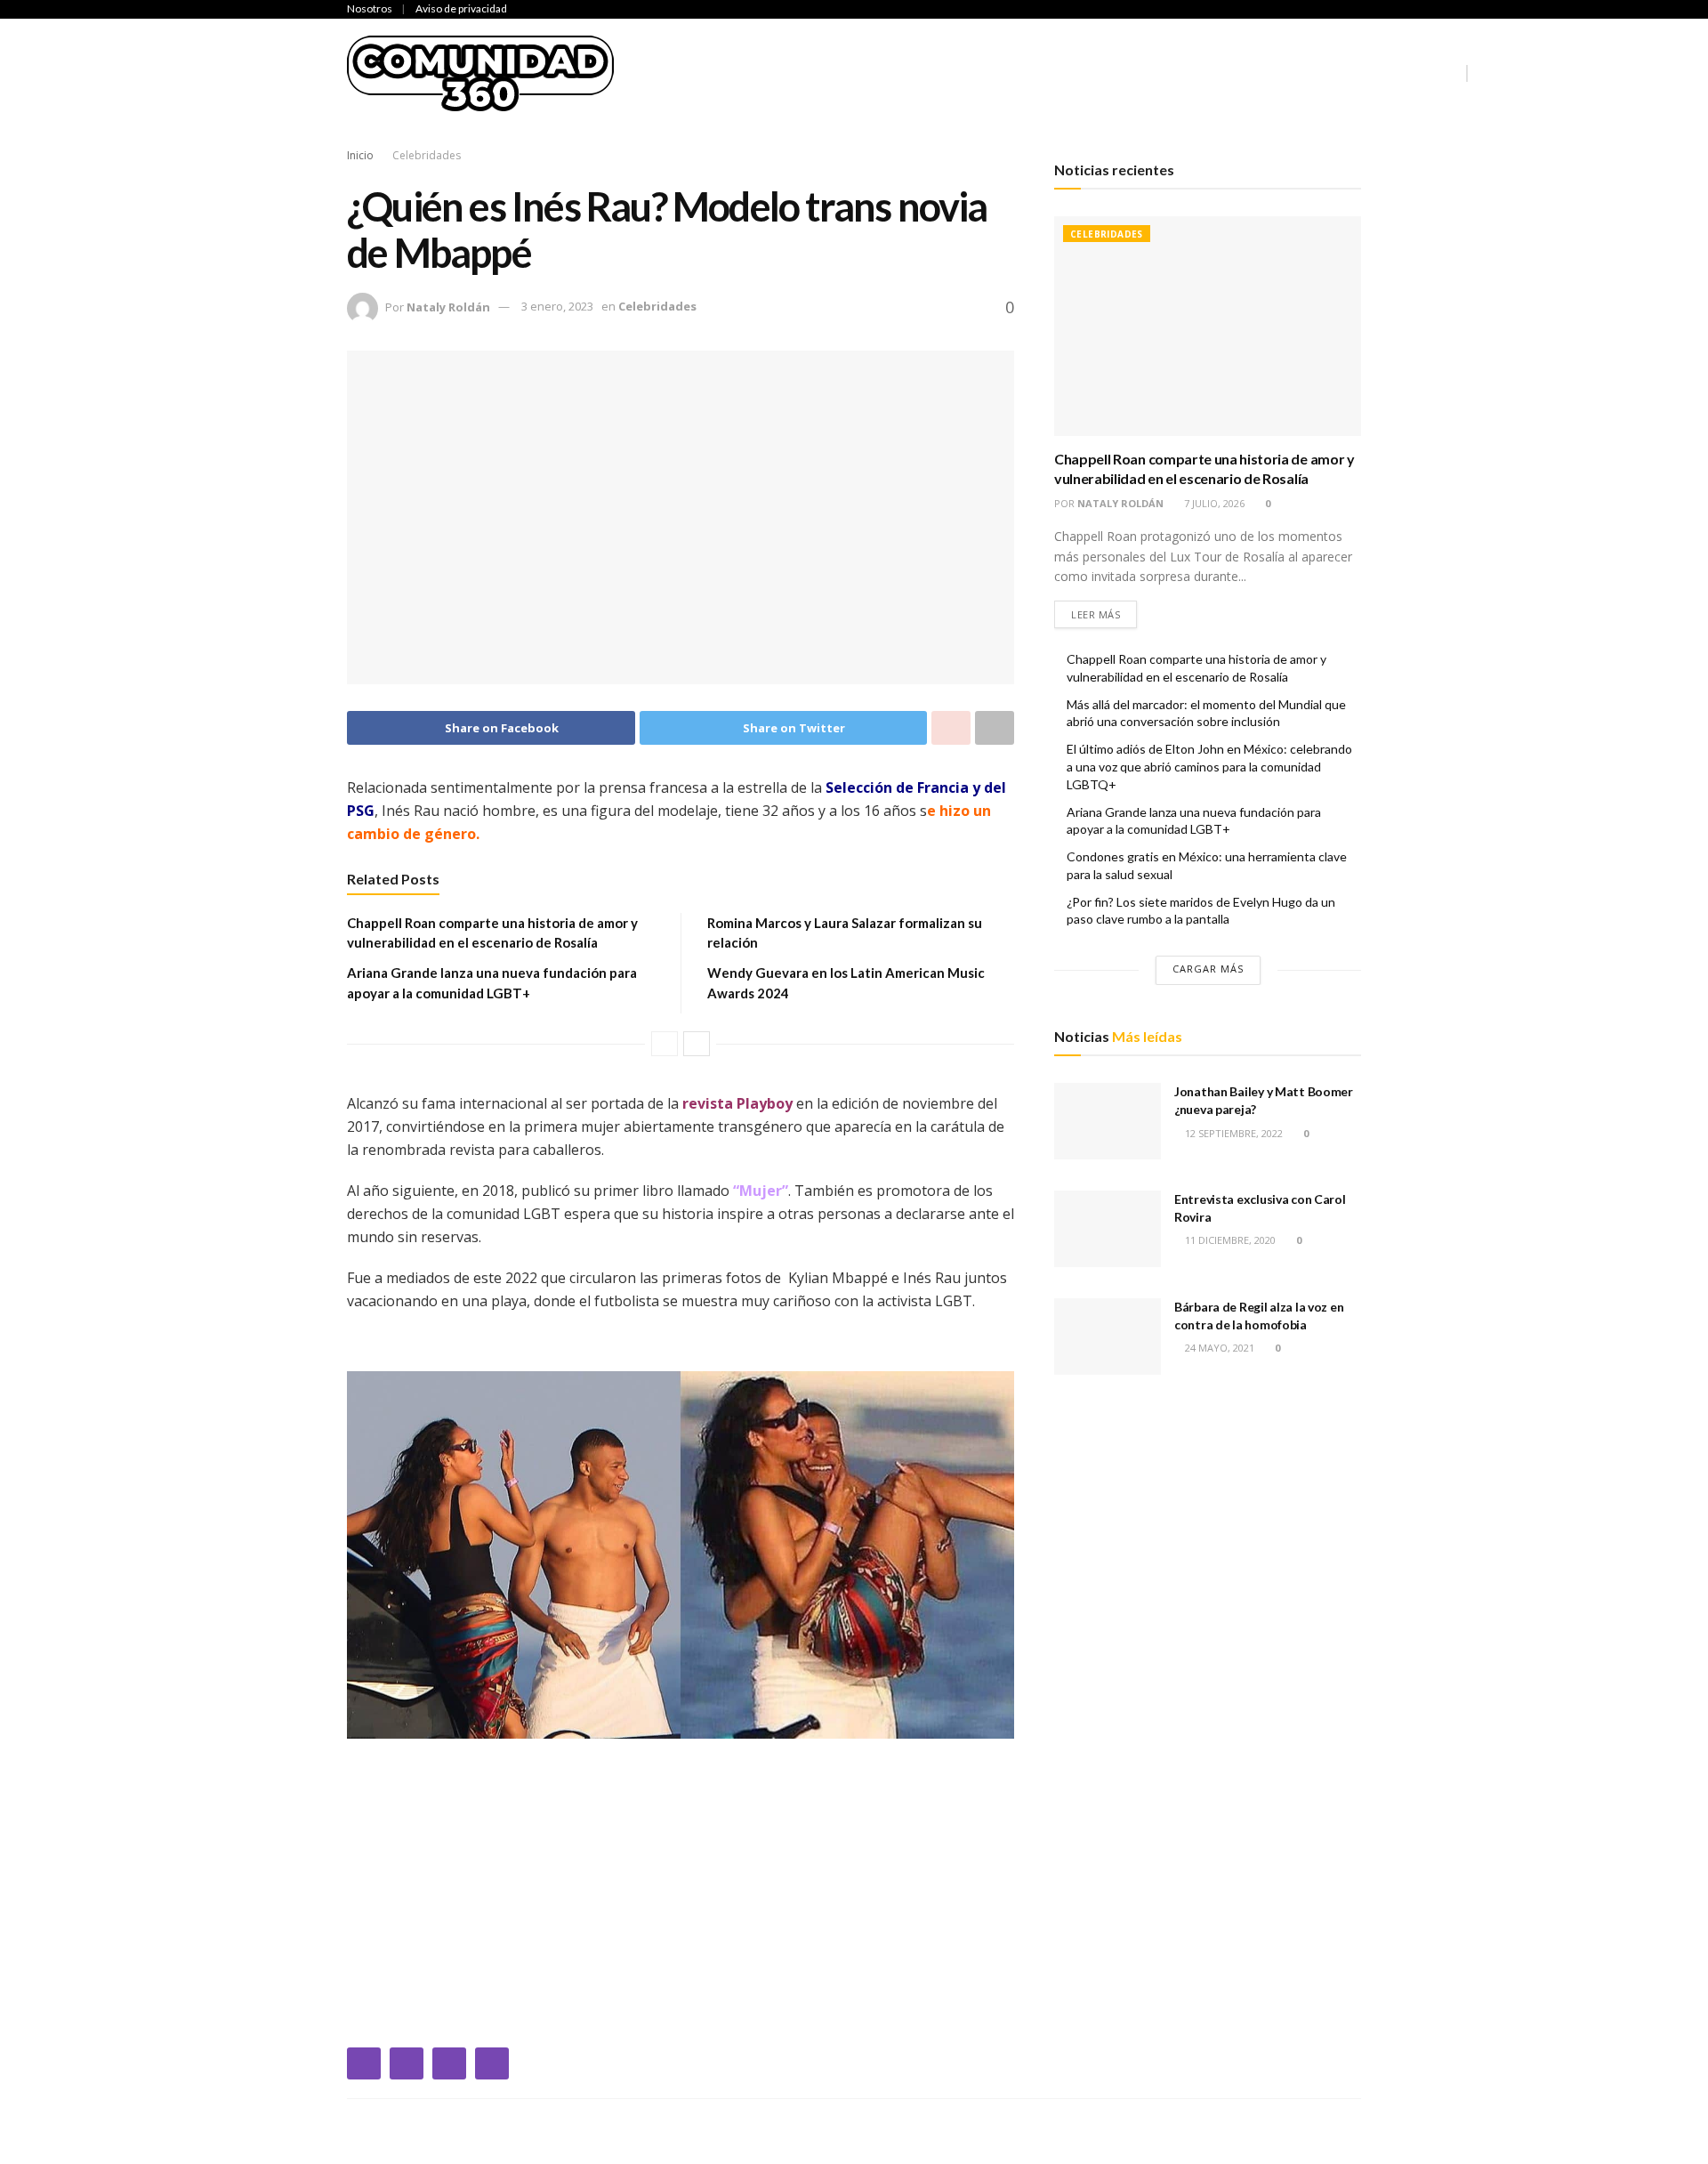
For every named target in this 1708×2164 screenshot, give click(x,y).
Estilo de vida (1221, 73)
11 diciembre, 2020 (1229, 1240)
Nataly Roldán (448, 306)
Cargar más (1208, 969)
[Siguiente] (697, 1044)
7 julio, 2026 (1213, 503)
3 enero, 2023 (557, 306)
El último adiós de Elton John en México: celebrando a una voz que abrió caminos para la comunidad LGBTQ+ (1209, 766)
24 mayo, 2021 (1218, 1348)
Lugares (1322, 73)
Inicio (659, 73)
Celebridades (747, 73)
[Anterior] (665, 1044)
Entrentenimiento (973, 73)
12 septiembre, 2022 (1233, 1133)
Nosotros (370, 8)
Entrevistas (1106, 73)
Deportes (850, 73)
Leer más (1096, 614)
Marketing (1412, 73)
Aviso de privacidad (461, 8)
